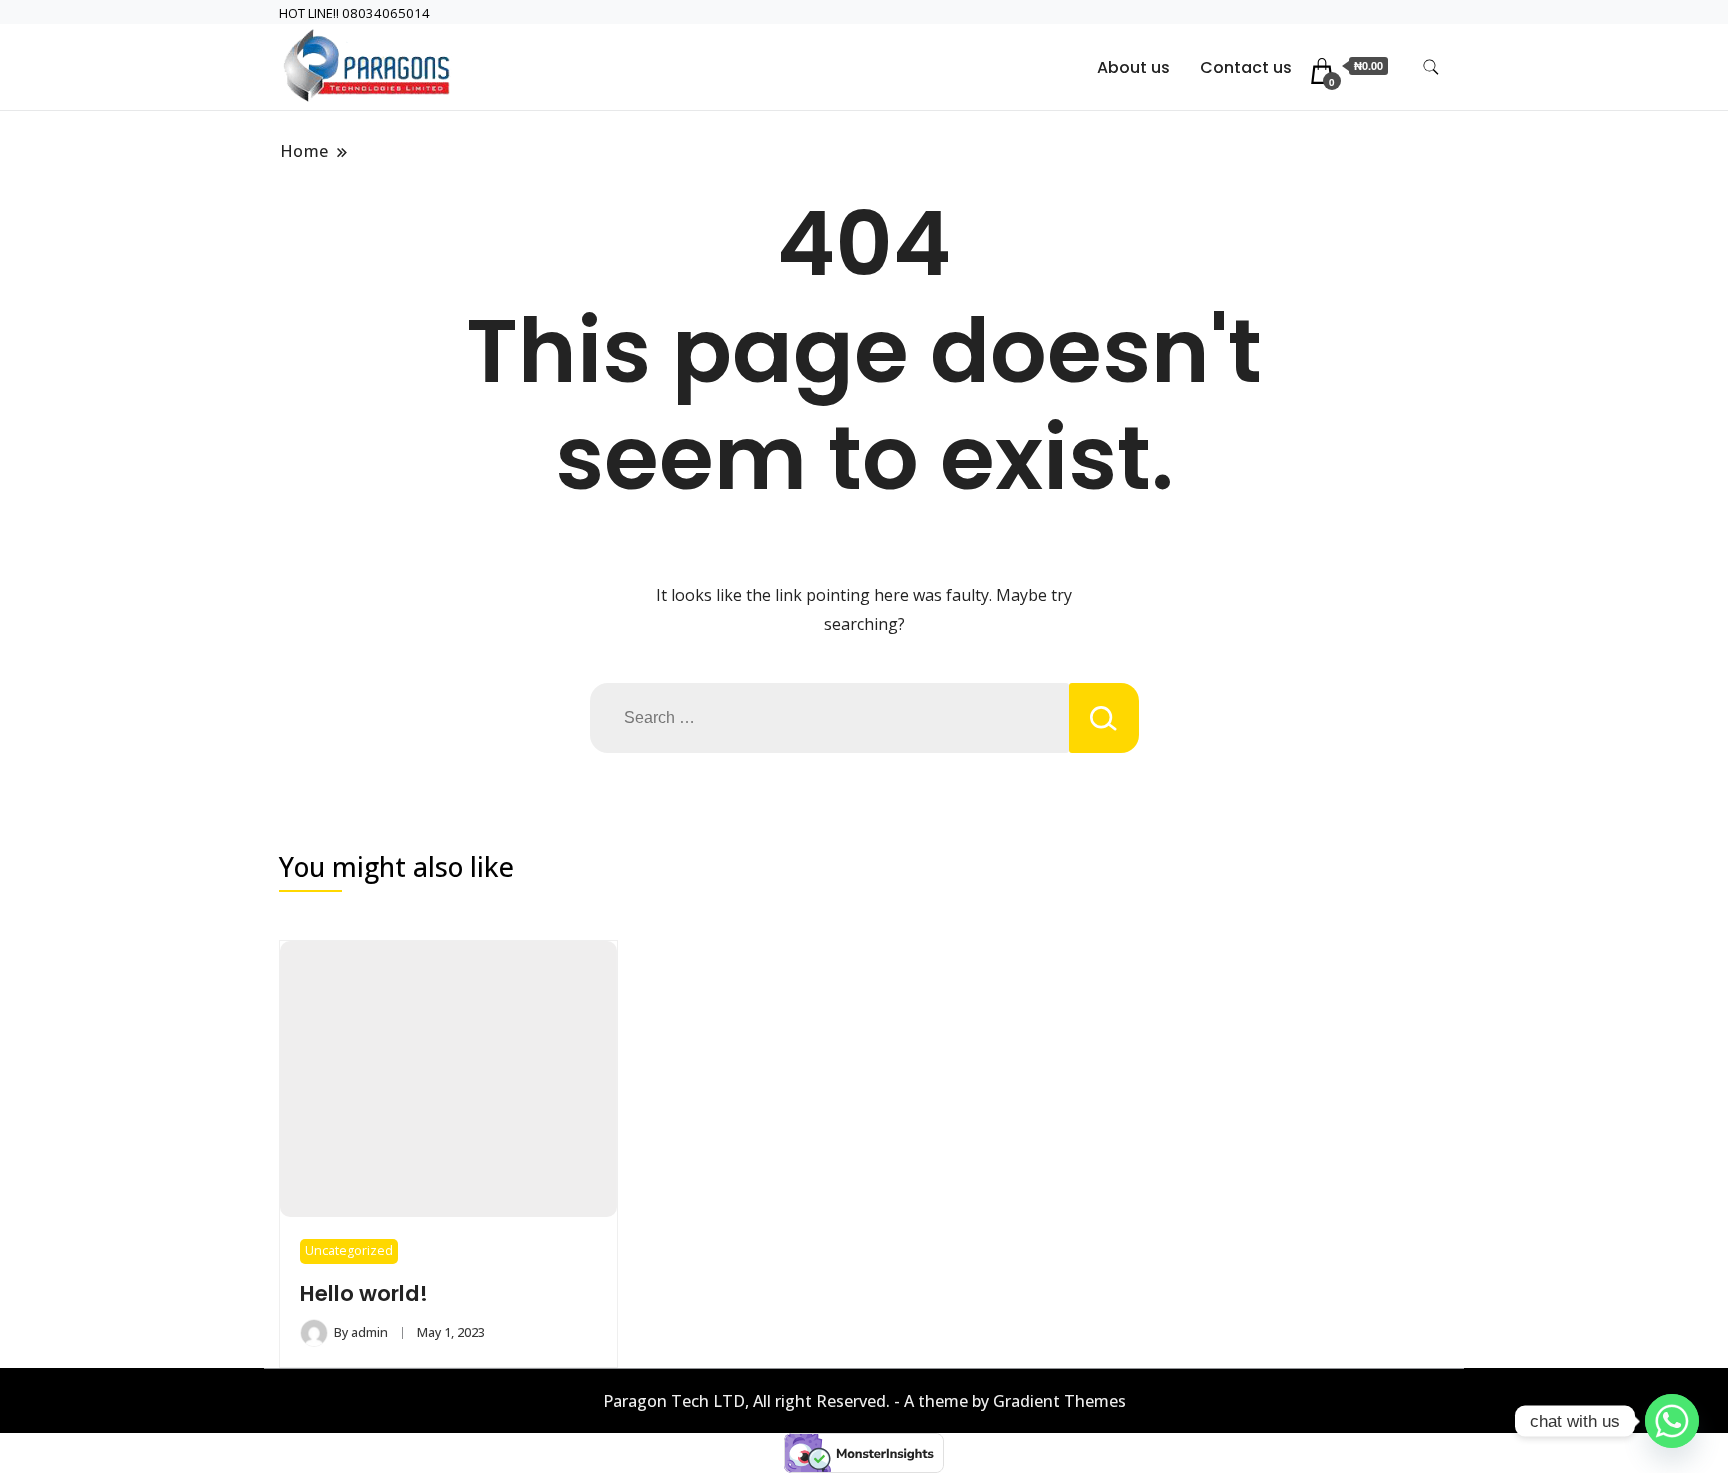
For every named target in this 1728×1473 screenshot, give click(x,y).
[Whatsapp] (1672, 1421)
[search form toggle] (1431, 67)
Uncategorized (349, 1250)
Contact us (1246, 67)
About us (1133, 67)
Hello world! (364, 1293)
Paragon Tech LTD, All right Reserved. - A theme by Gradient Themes (864, 1401)
